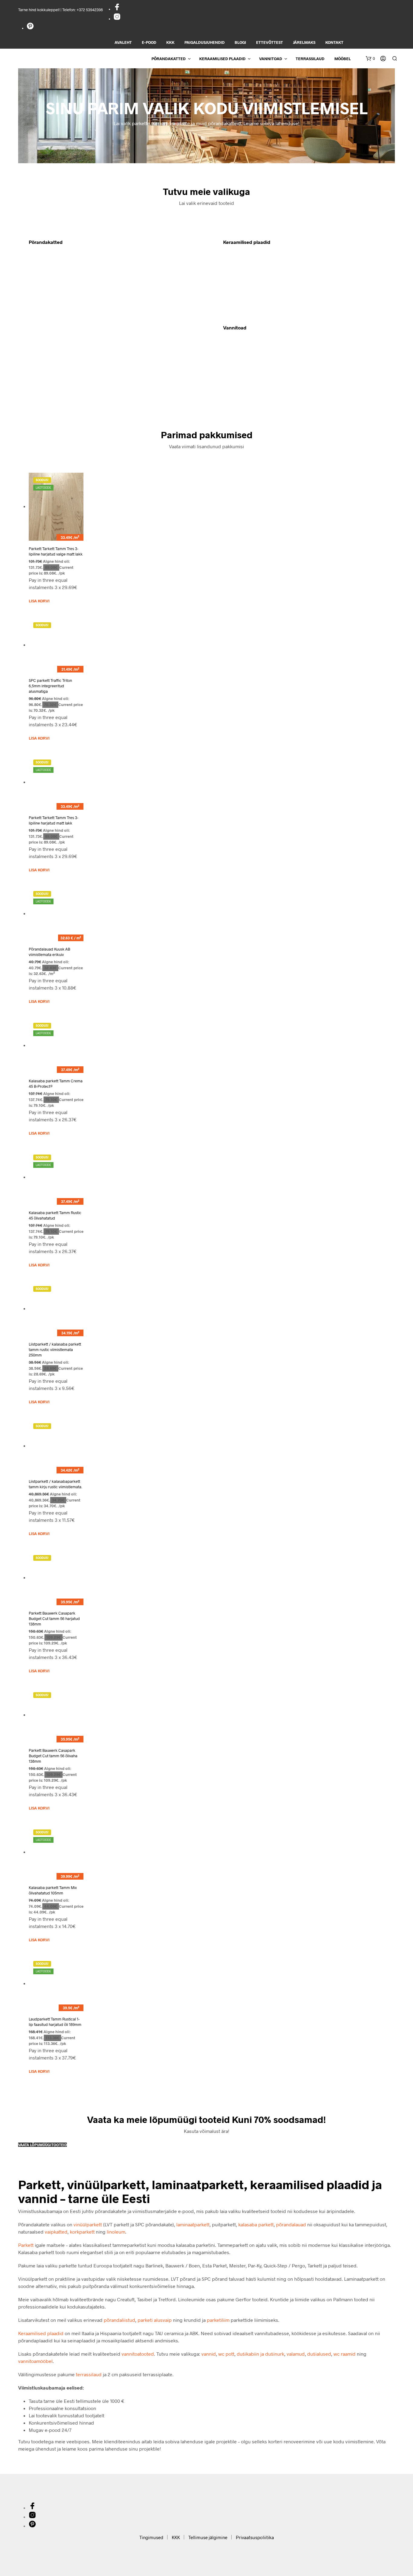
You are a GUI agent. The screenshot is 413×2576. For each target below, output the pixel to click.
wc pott (226, 2354)
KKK (170, 42)
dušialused (319, 2354)
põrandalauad (291, 2224)
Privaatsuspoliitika (255, 2537)
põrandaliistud (119, 2320)
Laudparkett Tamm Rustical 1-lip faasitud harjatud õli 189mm (55, 2022)
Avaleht (123, 42)
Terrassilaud (310, 59)
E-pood (149, 42)
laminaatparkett (193, 2224)
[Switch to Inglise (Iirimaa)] (395, 43)
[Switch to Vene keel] (384, 43)
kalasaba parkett (256, 2224)
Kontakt (334, 42)
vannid (209, 2354)
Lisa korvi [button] (39, 601)
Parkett (26, 2245)
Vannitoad (271, 59)
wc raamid (345, 2354)
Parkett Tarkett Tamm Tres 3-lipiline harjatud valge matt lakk (56, 551)
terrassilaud (89, 2374)
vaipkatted (56, 2232)
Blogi (240, 42)
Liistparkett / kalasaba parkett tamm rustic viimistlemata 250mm (55, 1350)
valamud (296, 2354)
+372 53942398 (90, 10)
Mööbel (343, 59)
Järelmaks (304, 42)
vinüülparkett (88, 2224)
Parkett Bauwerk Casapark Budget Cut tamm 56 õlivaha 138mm (53, 1756)
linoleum (116, 2232)
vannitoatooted (138, 2354)
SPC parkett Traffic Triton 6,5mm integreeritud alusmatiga (50, 686)
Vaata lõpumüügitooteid (42, 2145)
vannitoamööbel (35, 2361)
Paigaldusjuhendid (205, 42)
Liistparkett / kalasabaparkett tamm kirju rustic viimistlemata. (55, 1484)
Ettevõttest (270, 42)
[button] (370, 59)
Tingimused (151, 2537)
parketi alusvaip (155, 2320)
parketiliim (218, 2320)
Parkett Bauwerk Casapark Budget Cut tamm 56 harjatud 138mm (54, 1619)
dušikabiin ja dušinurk (260, 2354)
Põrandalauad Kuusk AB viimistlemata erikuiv (49, 952)
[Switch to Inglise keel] (354, 43)
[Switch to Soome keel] (374, 43)
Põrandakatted (169, 59)
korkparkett (82, 2232)
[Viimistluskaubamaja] (117, 9)
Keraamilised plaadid (222, 59)
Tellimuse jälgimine (208, 2537)
